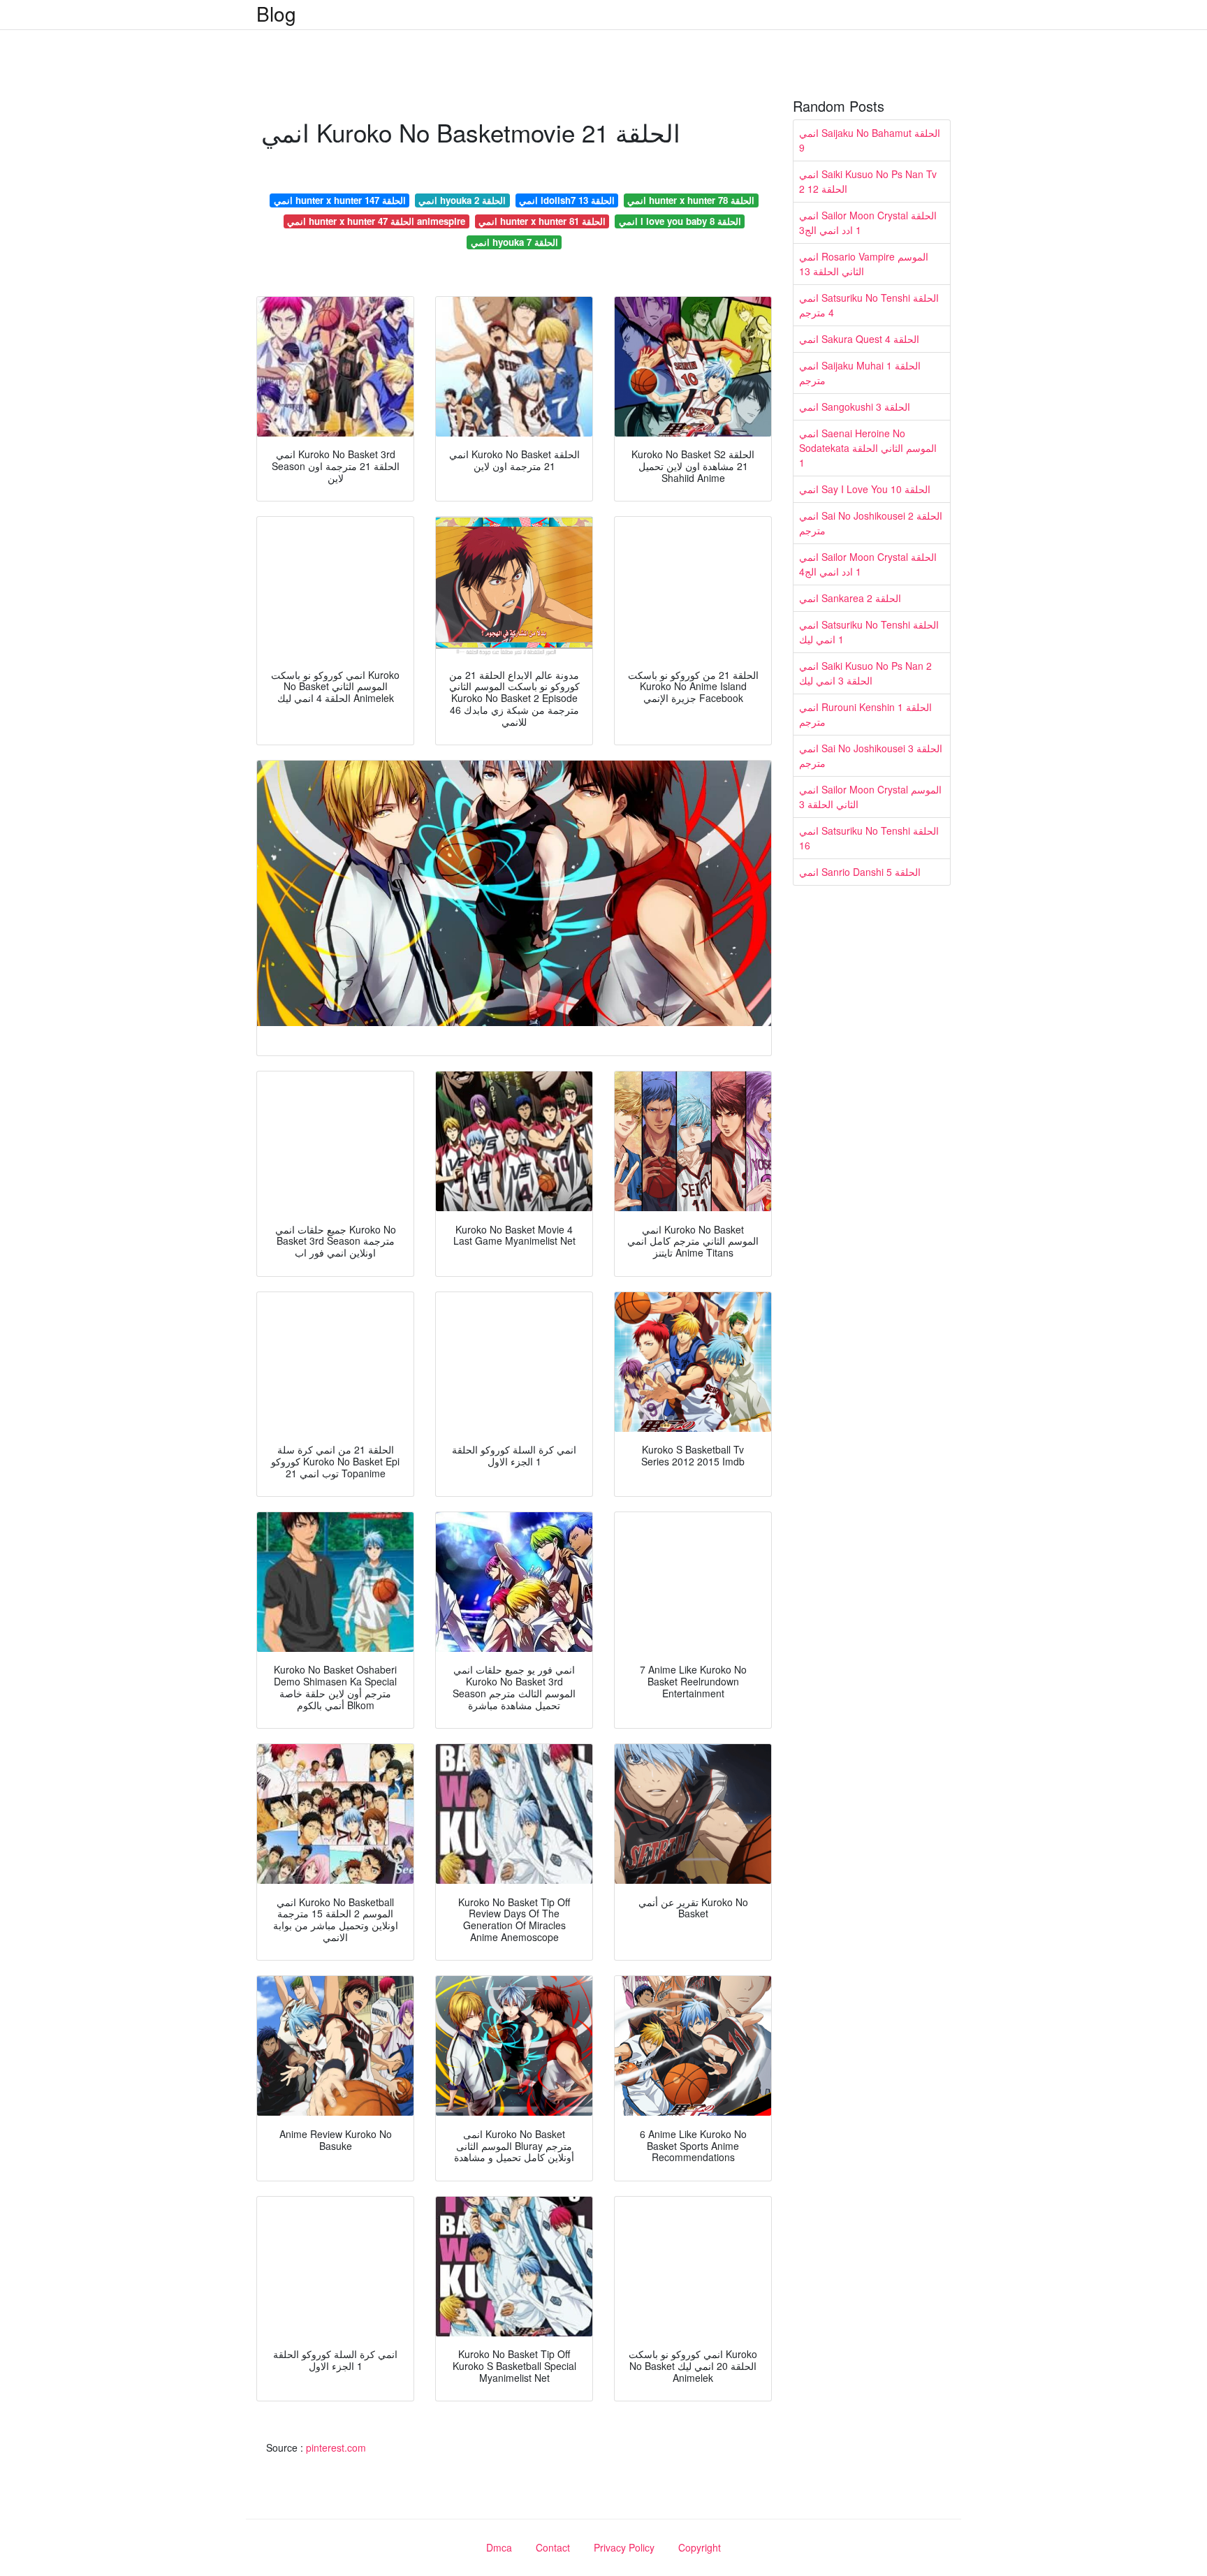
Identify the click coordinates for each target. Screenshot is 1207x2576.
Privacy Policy (624, 2547)
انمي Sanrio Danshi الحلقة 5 (860, 872)
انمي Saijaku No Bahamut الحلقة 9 (870, 140)
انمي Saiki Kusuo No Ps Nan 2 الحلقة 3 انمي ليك (865, 673)
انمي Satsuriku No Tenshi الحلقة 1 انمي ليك (869, 632)
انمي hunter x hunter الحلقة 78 (691, 200)
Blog (276, 13)
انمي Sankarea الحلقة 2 (850, 598)
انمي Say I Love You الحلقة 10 (865, 489)
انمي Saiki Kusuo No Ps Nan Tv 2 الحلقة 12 (868, 181)
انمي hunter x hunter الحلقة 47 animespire (376, 221)
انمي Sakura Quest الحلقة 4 (859, 339)
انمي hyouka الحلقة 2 (462, 200)
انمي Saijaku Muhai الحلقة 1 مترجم (860, 373)
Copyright (700, 2547)
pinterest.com (336, 2447)
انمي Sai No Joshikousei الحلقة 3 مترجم (871, 755)
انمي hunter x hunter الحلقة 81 (542, 221)
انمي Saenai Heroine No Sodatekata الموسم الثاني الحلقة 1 (868, 448)
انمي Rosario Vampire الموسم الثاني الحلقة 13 (864, 264)
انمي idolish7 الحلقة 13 (567, 200)
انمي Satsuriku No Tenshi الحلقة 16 (869, 838)
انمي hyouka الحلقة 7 (514, 242)
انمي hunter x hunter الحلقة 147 (340, 200)
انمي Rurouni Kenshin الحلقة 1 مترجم (865, 714)
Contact (553, 2547)
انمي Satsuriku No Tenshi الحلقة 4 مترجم (869, 305)
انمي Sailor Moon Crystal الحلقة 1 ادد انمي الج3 (868, 222)
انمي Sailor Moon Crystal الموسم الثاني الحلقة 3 (870, 797)
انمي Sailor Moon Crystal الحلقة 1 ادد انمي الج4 (868, 564)
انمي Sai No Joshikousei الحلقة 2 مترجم (871, 523)
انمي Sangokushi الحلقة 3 (855, 407)
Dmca (499, 2547)
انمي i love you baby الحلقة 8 (680, 221)
